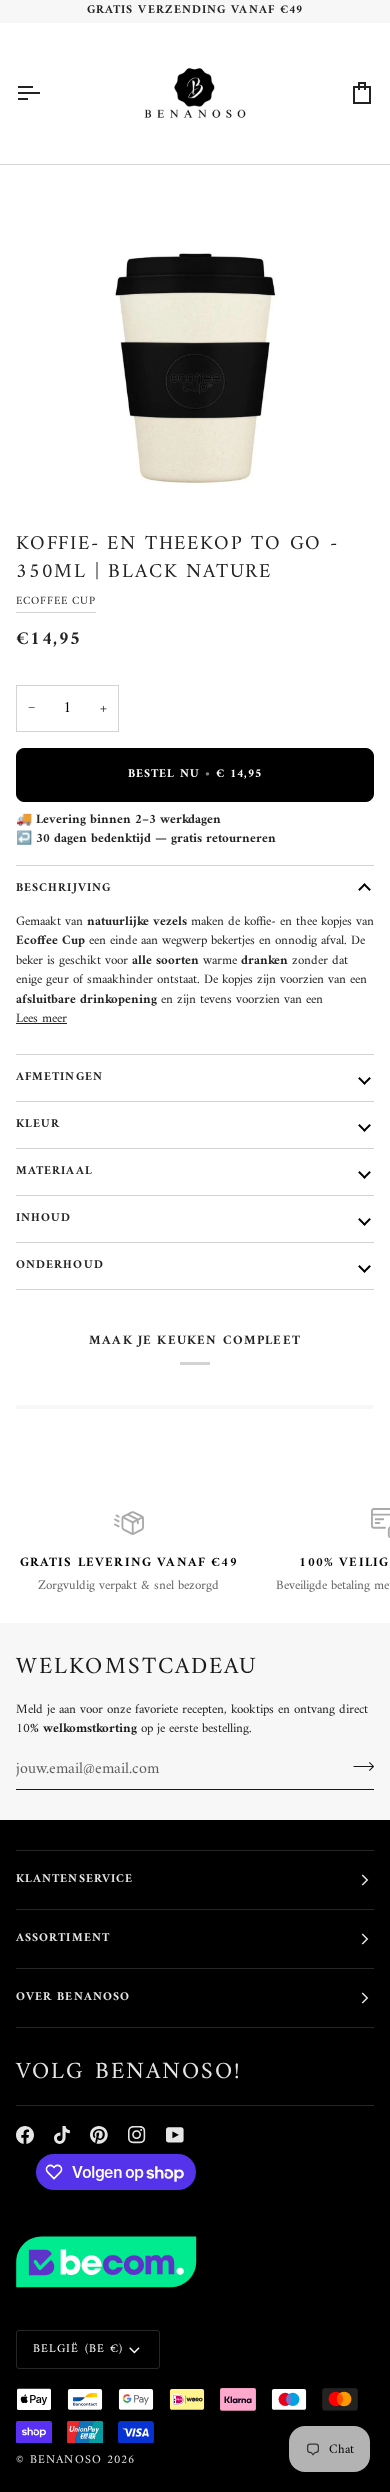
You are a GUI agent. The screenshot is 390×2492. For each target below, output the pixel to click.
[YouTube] (175, 2135)
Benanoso (66, 2460)
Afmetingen (59, 1077)
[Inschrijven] (357, 1767)
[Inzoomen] (66, 463)
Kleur (38, 1124)
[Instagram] (137, 2135)
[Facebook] (25, 2135)
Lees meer (41, 1019)
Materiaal (54, 1171)
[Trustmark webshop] (195, 2262)
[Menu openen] (46, 93)
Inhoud (43, 1218)
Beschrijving (63, 888)
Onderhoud (60, 1265)
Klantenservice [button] (74, 1879)
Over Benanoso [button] (73, 1997)
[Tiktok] (62, 2135)
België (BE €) (78, 2349)
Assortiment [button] (63, 1938)
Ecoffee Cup (56, 601)
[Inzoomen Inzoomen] (195, 336)
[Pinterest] (99, 2135)
